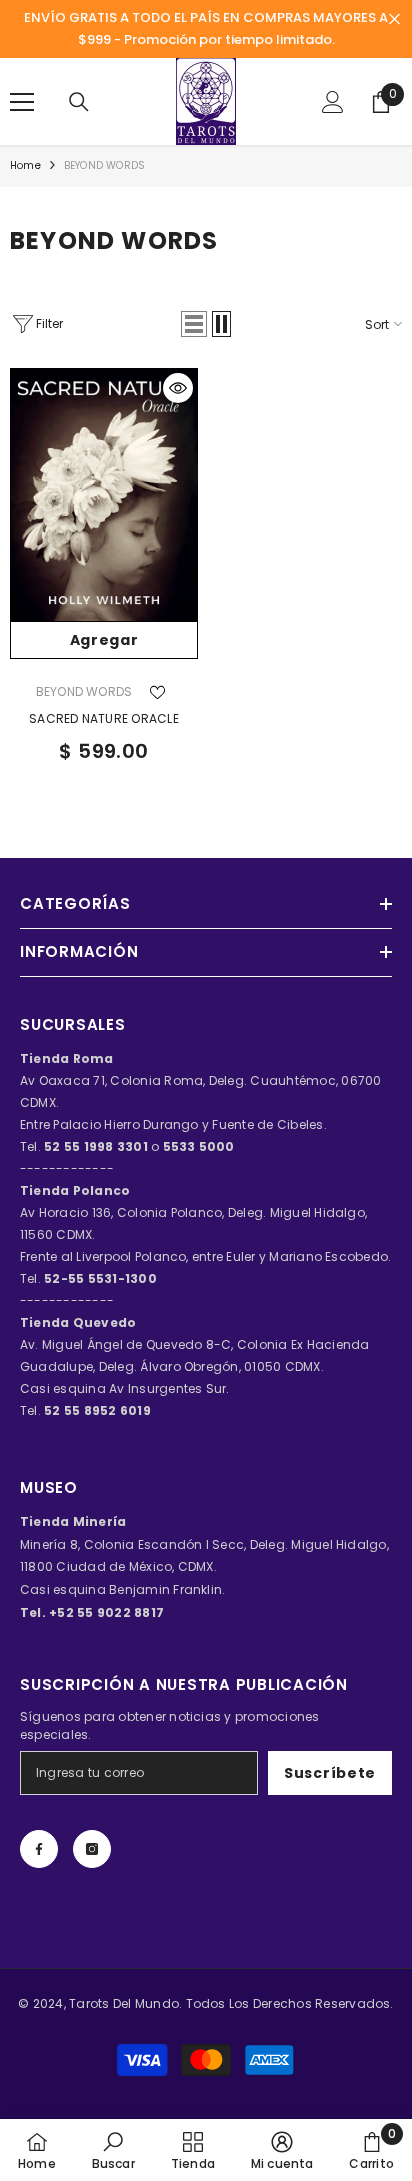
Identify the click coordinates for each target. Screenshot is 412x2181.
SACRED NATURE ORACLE (104, 718)
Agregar (104, 640)
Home (25, 165)
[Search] (79, 102)
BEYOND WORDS (104, 165)
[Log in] (333, 102)
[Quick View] (178, 388)
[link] (113, 2150)
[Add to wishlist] (157, 692)
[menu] (22, 102)
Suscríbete (330, 1773)
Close (394, 19)
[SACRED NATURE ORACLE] (104, 495)
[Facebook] (39, 1849)
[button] (194, 324)
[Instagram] (92, 1849)
